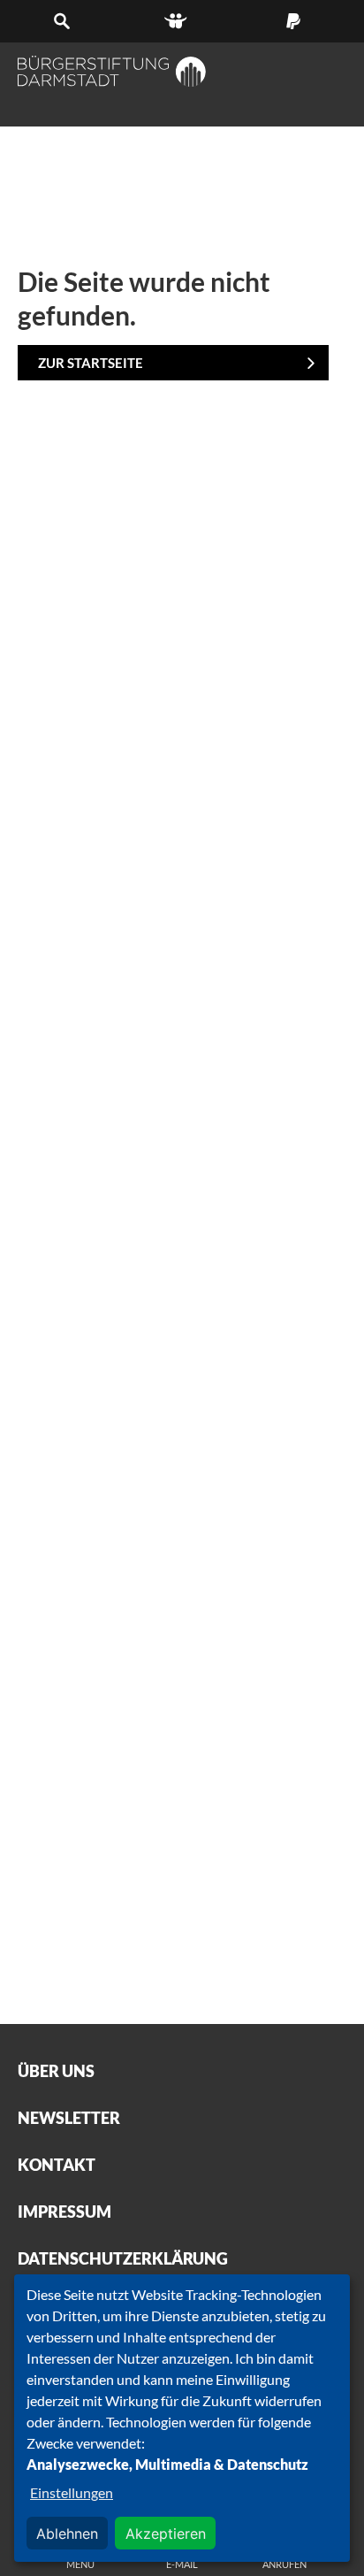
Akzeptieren (166, 2534)
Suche (67, 21)
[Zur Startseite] (112, 71)
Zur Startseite (91, 363)
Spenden (297, 21)
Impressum (64, 2212)
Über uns (56, 2071)
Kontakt (57, 2165)
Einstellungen (72, 2492)
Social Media (182, 21)
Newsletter (69, 2118)
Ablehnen (67, 2534)
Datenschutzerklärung (123, 2258)
